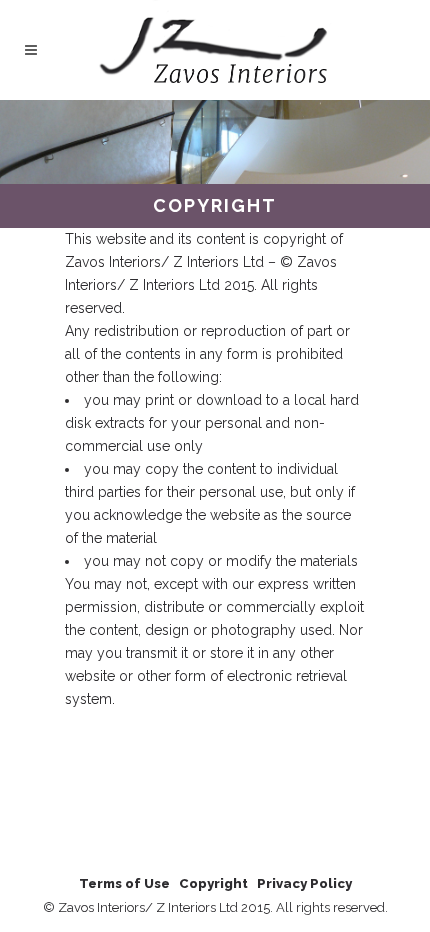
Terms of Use (124, 883)
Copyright (213, 883)
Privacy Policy (304, 883)
